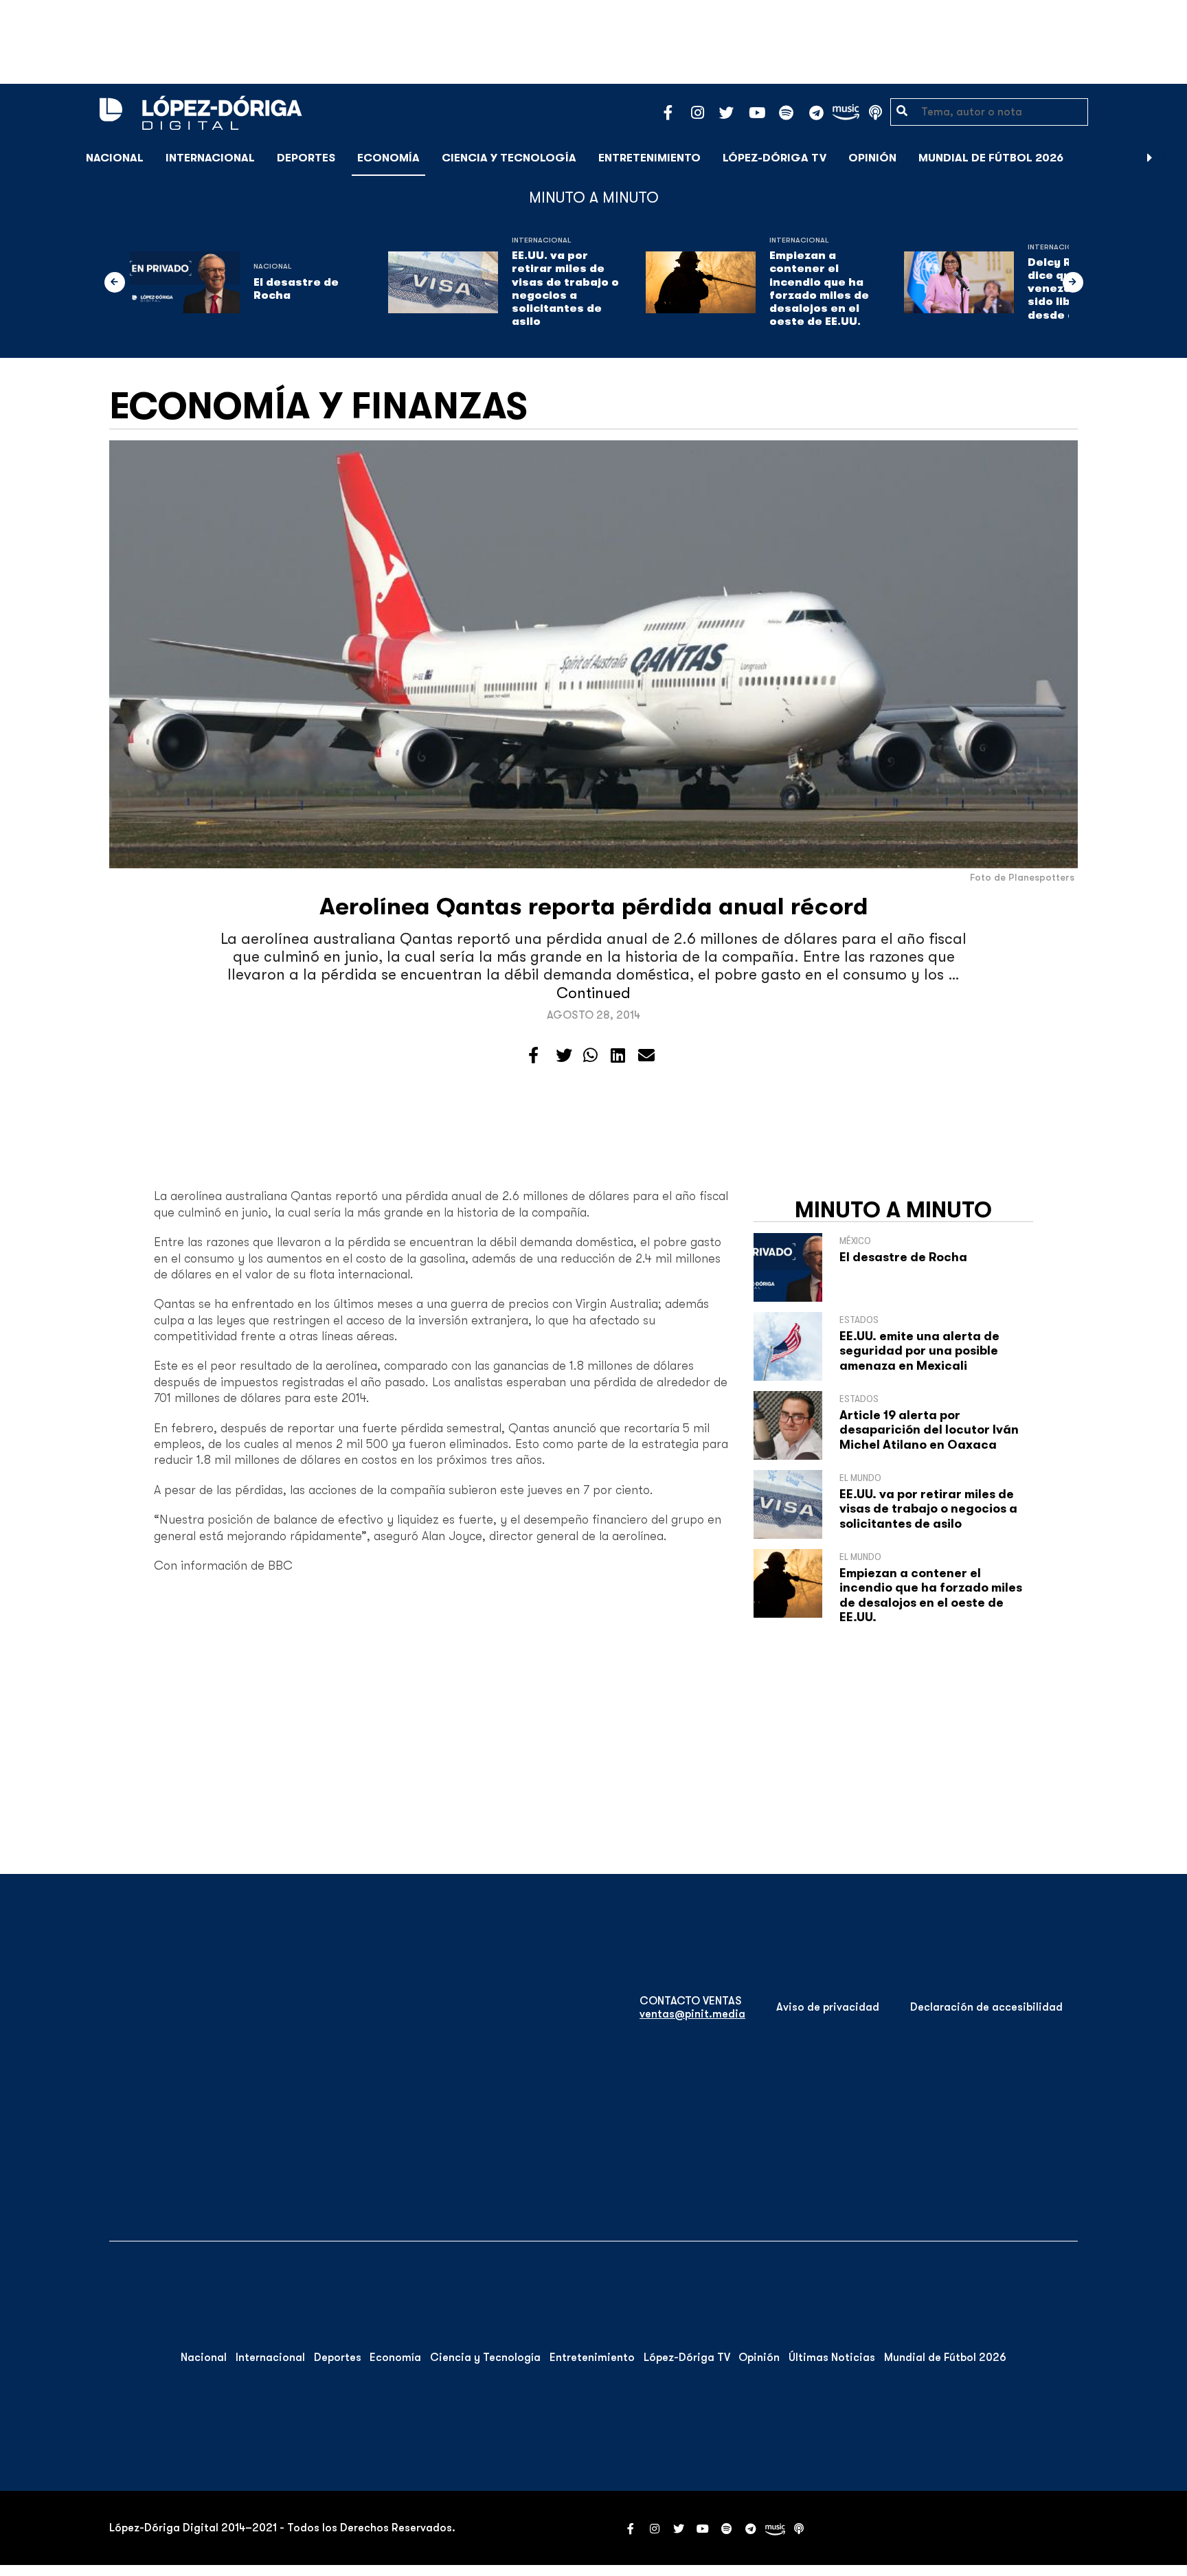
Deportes (306, 158)
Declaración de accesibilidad (986, 2007)
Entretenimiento (649, 158)
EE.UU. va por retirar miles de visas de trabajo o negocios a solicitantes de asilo (565, 289)
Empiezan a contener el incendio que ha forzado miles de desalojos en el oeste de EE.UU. (819, 289)
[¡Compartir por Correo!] (646, 1056)
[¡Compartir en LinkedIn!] (618, 1056)
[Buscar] (1169, 158)
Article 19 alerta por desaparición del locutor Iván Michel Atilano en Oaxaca (929, 1430)
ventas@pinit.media (692, 2014)
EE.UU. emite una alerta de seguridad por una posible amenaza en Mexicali (919, 1351)
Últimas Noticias (832, 2358)
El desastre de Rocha (296, 289)
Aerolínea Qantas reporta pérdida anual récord (594, 906)
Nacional (115, 158)
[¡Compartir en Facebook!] (533, 1056)
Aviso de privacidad (828, 2007)
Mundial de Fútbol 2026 (991, 158)
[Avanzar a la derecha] (1150, 158)
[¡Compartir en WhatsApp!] (590, 1056)
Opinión (872, 158)
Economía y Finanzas (318, 406)
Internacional (210, 158)
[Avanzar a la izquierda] (115, 282)
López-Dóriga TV (775, 158)
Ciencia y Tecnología (509, 158)
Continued (593, 993)
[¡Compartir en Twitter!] (564, 1056)
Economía (388, 158)
